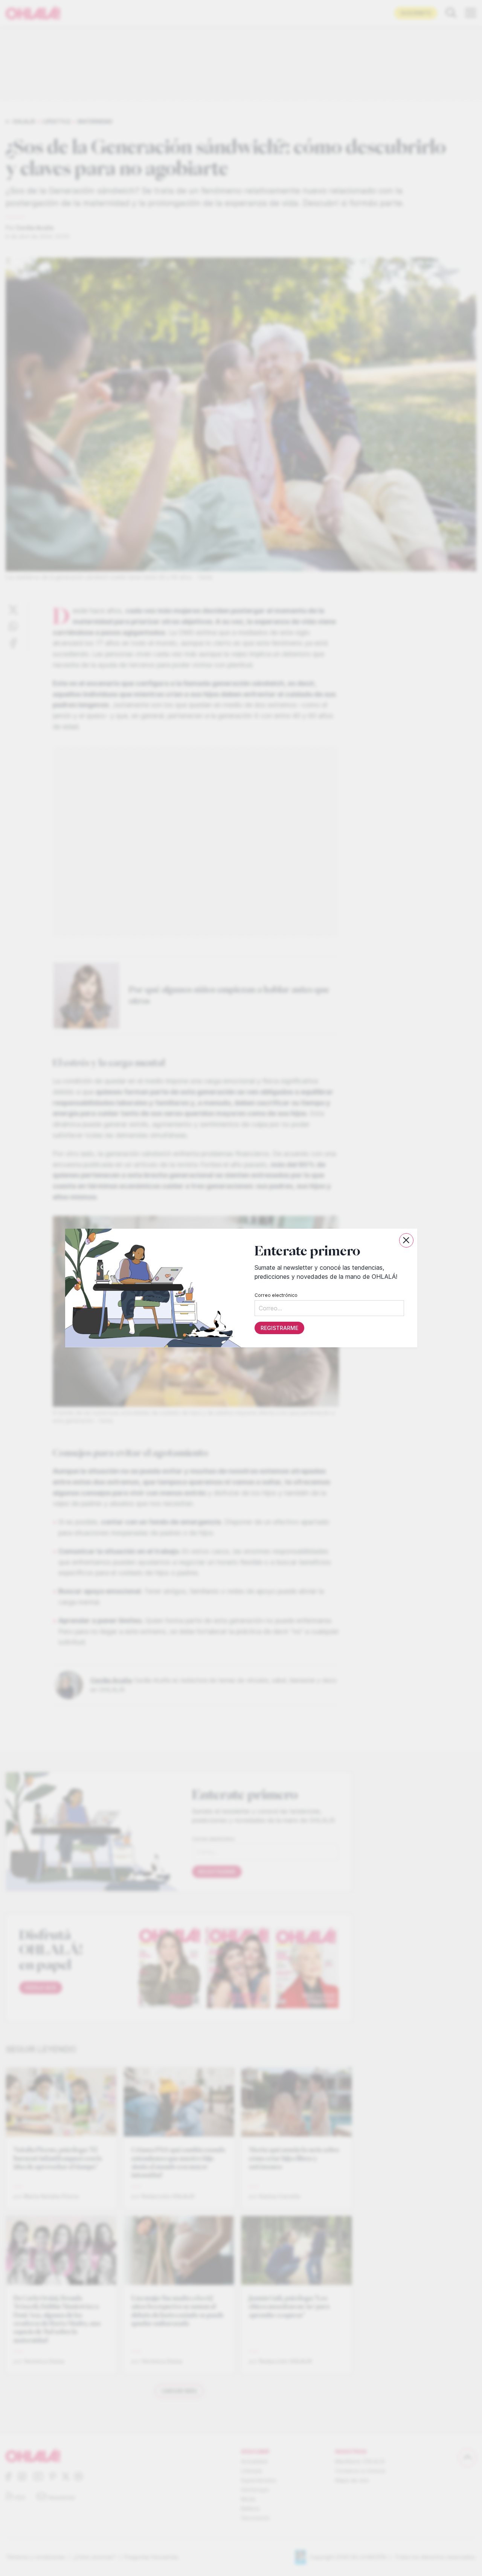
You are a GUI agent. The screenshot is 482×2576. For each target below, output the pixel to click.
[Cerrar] (406, 1240)
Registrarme (279, 1328)
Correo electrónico (276, 1295)
